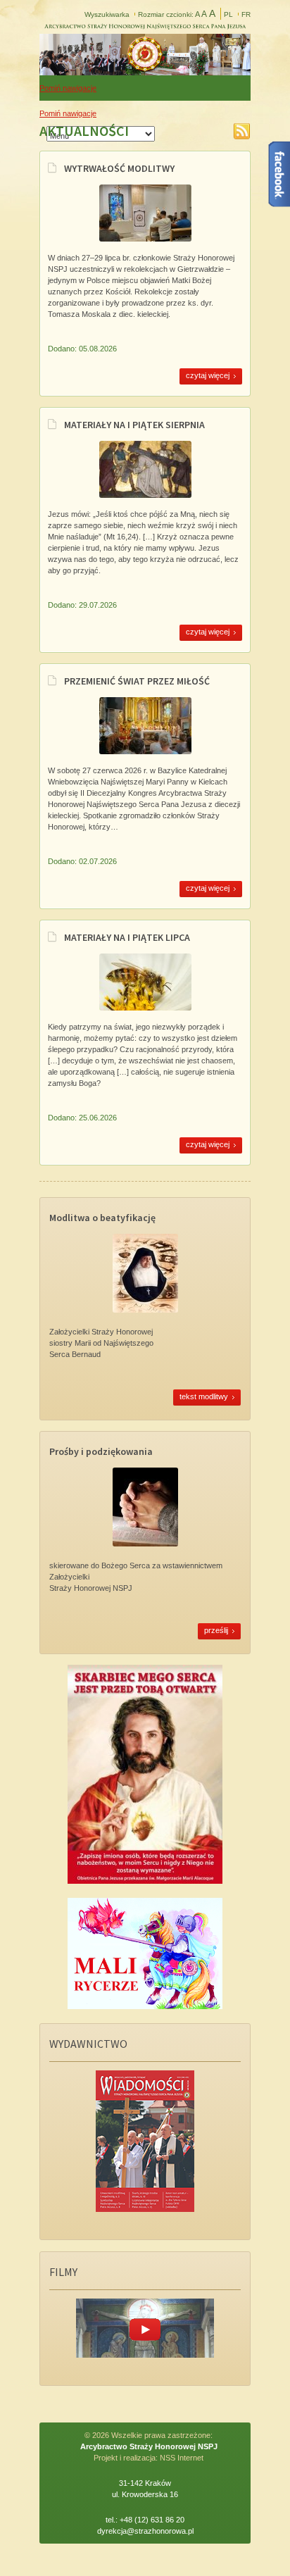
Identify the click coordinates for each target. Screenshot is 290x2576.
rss (242, 131)
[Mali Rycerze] (145, 2006)
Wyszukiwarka (107, 14)
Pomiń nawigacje (68, 88)
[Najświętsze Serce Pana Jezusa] (145, 1881)
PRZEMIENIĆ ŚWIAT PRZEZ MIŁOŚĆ (137, 681)
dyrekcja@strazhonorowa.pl (145, 2531)
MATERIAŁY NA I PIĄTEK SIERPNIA (134, 425)
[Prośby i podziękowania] (145, 1544)
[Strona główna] (145, 71)
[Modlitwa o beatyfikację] (145, 1310)
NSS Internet (182, 2458)
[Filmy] (145, 2355)
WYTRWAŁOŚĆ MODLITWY (119, 168)
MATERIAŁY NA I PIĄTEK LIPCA (127, 937)
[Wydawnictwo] (145, 2209)
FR (246, 14)
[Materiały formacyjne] (145, 496)
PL (228, 14)
